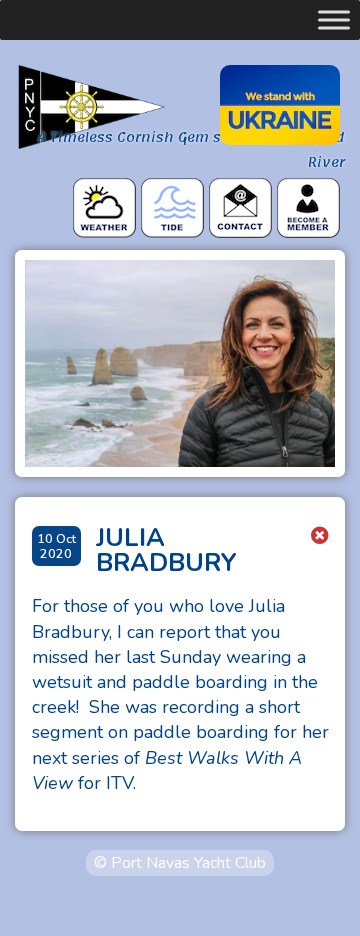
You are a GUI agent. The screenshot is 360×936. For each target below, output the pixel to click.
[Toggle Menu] (334, 20)
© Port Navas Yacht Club (180, 863)
